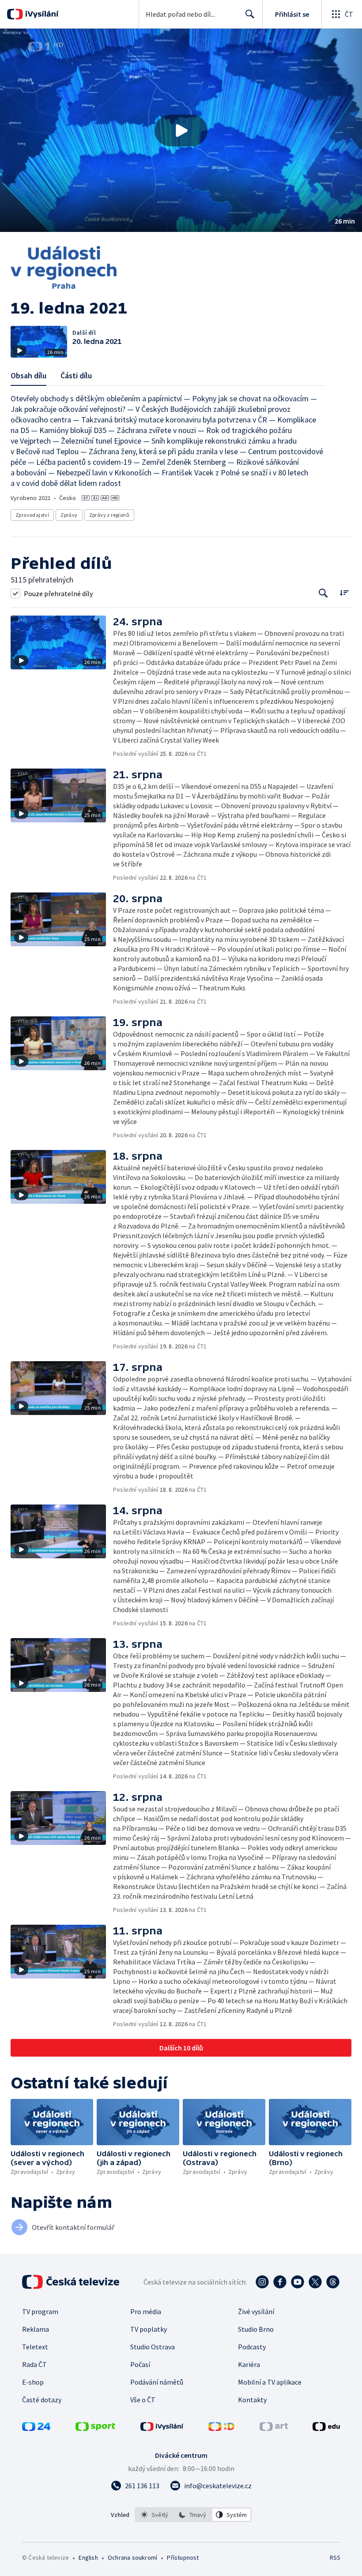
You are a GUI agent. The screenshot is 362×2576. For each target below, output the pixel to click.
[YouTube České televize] (298, 2282)
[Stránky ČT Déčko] (221, 2428)
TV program (40, 2311)
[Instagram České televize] (262, 2282)
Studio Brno (256, 2329)
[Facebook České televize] (280, 2282)
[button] (181, 130)
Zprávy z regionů (109, 515)
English (88, 2557)
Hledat (250, 14)
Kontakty (252, 2400)
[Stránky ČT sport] (95, 2428)
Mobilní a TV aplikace (270, 2382)
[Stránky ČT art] (274, 2428)
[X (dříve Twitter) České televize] (315, 2282)
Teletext (35, 2347)
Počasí (140, 2364)
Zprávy (69, 515)
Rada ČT (34, 2364)
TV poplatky (149, 2329)
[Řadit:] (344, 592)
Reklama (36, 2329)
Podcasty (252, 2347)
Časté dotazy (42, 2400)
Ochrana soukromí (132, 2557)
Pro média (146, 2311)
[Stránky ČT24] (36, 2428)
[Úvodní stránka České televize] (72, 2282)
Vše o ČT (143, 2400)
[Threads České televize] (333, 2282)
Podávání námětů (157, 2382)
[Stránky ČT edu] (326, 2428)
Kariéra (249, 2364)
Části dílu (76, 375)
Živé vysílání (256, 2311)
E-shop (33, 2382)
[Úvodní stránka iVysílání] (41, 14)
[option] (155, 2515)
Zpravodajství (32, 515)
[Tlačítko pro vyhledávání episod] (323, 593)
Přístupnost (183, 2557)
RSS (335, 2557)
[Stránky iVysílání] (162, 2428)
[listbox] (193, 2515)
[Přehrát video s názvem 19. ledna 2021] (181, 131)
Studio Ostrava (153, 2347)
